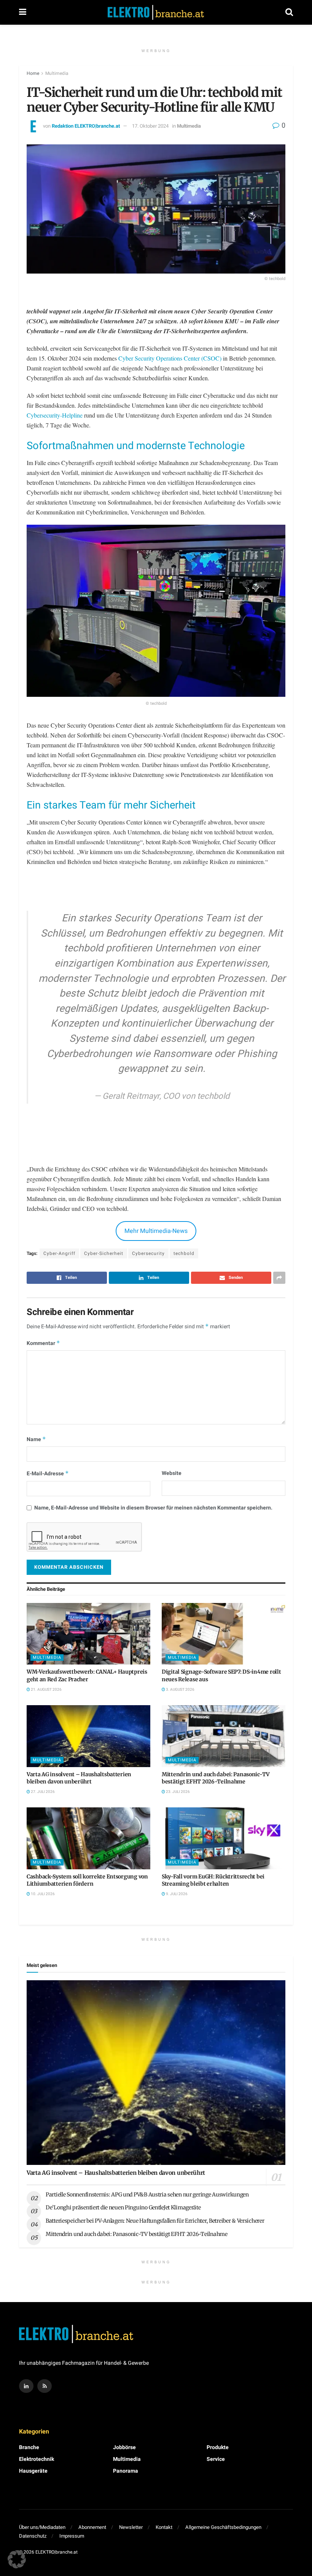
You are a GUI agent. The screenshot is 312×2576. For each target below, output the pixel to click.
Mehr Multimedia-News (156, 1231)
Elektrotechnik (37, 2459)
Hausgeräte (33, 2471)
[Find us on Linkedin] (26, 2386)
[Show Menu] (23, 12)
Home (33, 73)
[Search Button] (289, 12)
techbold (184, 1253)
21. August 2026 (46, 1690)
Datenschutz (33, 2536)
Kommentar (43, 1343)
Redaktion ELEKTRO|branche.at (86, 126)
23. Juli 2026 (177, 1792)
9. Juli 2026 (176, 1894)
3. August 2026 (180, 1690)
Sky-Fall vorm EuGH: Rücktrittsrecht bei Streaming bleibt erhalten (213, 1880)
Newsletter (131, 2527)
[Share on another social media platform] (279, 1278)
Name (36, 1439)
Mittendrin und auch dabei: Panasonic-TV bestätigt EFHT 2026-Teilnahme (216, 1778)
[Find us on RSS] (45, 2386)
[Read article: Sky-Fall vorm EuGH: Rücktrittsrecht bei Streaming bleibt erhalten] (224, 1838)
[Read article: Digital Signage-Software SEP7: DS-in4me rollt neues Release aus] (224, 1634)
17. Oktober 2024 (150, 126)
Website (172, 1473)
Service (216, 2459)
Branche (29, 2447)
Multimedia (57, 73)
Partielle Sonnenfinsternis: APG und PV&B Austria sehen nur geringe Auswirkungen (147, 2195)
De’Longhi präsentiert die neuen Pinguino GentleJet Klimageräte (123, 2207)
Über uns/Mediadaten (42, 2527)
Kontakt (164, 2527)
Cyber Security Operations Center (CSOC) (170, 358)
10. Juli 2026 (42, 1894)
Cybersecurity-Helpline (55, 415)
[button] (17, 2559)
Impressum (72, 2536)
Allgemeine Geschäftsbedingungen (223, 2527)
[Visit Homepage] (156, 13)
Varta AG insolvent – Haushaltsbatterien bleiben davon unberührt (79, 1778)
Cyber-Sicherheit (104, 1253)
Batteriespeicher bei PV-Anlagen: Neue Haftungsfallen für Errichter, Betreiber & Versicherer (155, 2221)
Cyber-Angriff (59, 1253)
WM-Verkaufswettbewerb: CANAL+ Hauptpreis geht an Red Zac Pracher (87, 1676)
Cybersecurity (148, 1253)
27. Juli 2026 (42, 1792)
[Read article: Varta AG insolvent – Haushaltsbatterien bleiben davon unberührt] (88, 1736)
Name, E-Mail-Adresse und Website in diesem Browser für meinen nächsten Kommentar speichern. (153, 1508)
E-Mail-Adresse (48, 1474)
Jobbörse (124, 2447)
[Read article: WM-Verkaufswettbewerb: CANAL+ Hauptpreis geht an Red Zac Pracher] (88, 1634)
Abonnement (92, 2527)
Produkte (218, 2447)
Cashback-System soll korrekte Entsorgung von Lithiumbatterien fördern (87, 1880)
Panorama (126, 2471)
